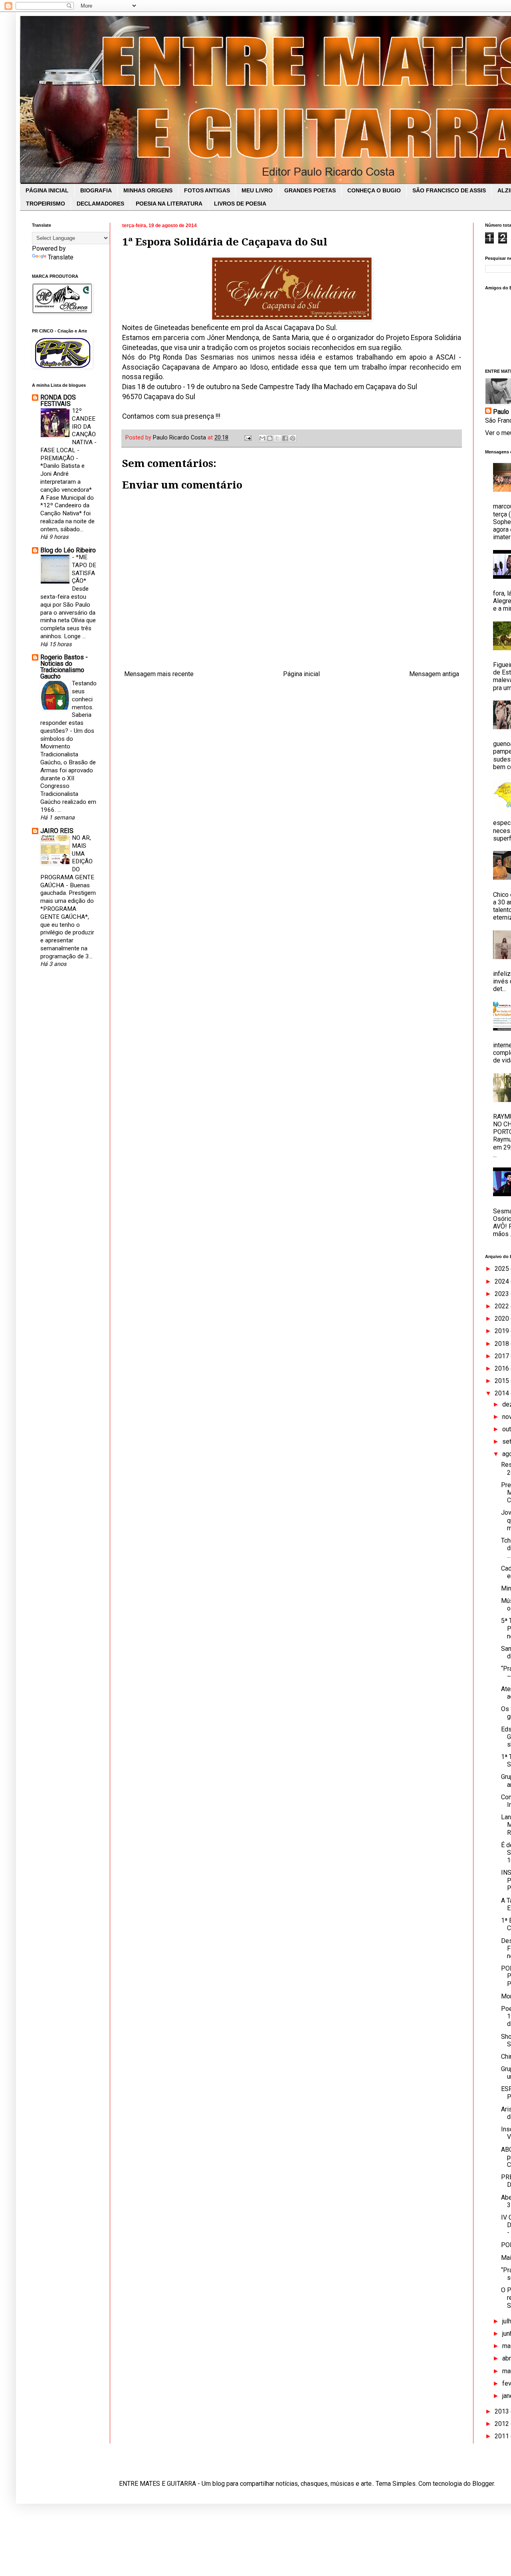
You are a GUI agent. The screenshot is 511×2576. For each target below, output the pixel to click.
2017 (503, 1356)
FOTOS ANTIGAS (207, 190)
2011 (503, 2436)
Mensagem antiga (434, 674)
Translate (61, 257)
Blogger (483, 2484)
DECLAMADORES (100, 204)
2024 (503, 1281)
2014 (503, 1393)
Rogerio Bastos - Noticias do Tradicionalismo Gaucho (64, 667)
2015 (503, 1381)
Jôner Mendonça (233, 338)
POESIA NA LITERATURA (169, 204)
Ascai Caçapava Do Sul (300, 328)
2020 (503, 1319)
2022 (503, 1306)
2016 (503, 1368)
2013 (503, 2411)
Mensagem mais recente (159, 674)
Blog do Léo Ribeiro (68, 550)
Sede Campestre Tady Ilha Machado (297, 387)
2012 (503, 2424)
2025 (503, 1269)
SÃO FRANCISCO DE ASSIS (449, 190)
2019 (503, 1331)
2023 (503, 1294)
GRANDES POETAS (310, 190)
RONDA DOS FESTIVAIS (58, 401)
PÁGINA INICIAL (47, 190)
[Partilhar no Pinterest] (293, 438)
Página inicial (301, 674)
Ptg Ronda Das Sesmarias (192, 357)
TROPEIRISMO (46, 204)
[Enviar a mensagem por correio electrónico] (247, 438)
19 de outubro (209, 387)
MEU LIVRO (257, 190)
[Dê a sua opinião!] (270, 438)
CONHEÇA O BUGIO (374, 190)
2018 (503, 1344)
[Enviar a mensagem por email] (262, 438)
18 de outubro (159, 387)
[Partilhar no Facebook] (285, 438)
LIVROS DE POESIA (240, 204)
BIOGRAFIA (96, 190)
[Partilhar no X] (277, 438)
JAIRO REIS (57, 831)
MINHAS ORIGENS (148, 190)
